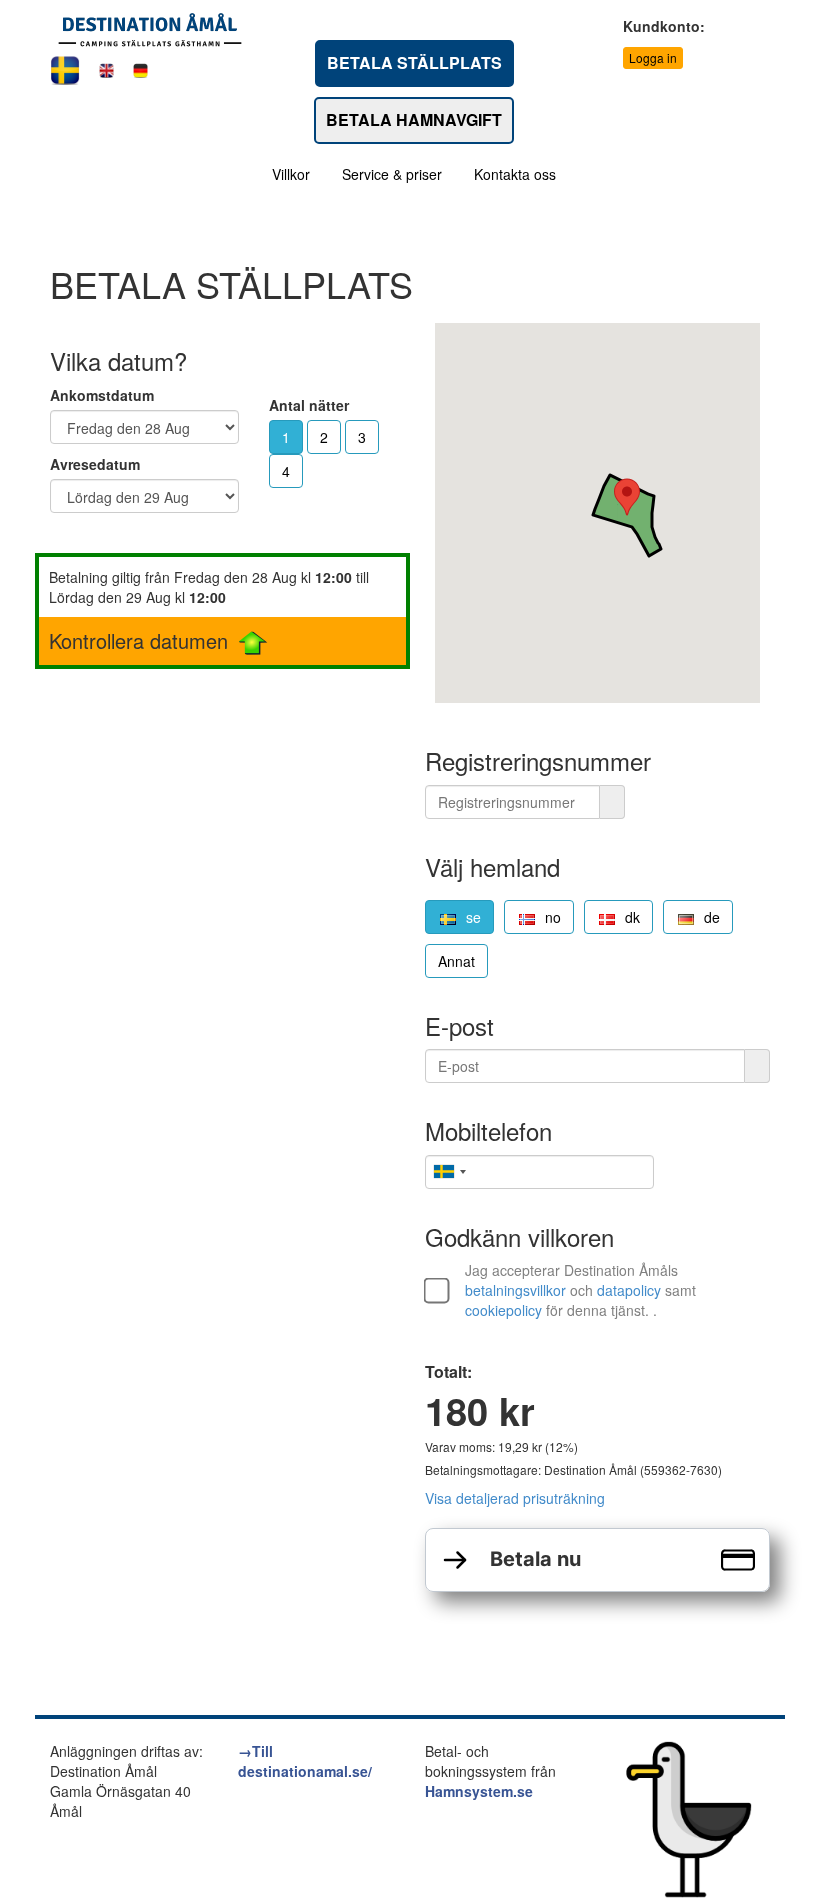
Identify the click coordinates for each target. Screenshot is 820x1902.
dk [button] (632, 917)
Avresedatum (95, 464)
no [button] (553, 917)
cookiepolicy (503, 1310)
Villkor (291, 174)
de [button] (712, 917)
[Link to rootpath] (150, 28)
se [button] (473, 917)
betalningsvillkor (515, 1290)
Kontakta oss (515, 174)
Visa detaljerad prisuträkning (515, 1498)
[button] (627, 497)
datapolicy (629, 1290)
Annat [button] (456, 961)
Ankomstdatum (102, 395)
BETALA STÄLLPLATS (414, 62)
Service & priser (392, 174)
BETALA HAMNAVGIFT (414, 119)
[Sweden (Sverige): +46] (449, 1172)
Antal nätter (309, 405)
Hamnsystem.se (479, 1791)
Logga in (653, 57)
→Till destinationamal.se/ (305, 1761)
